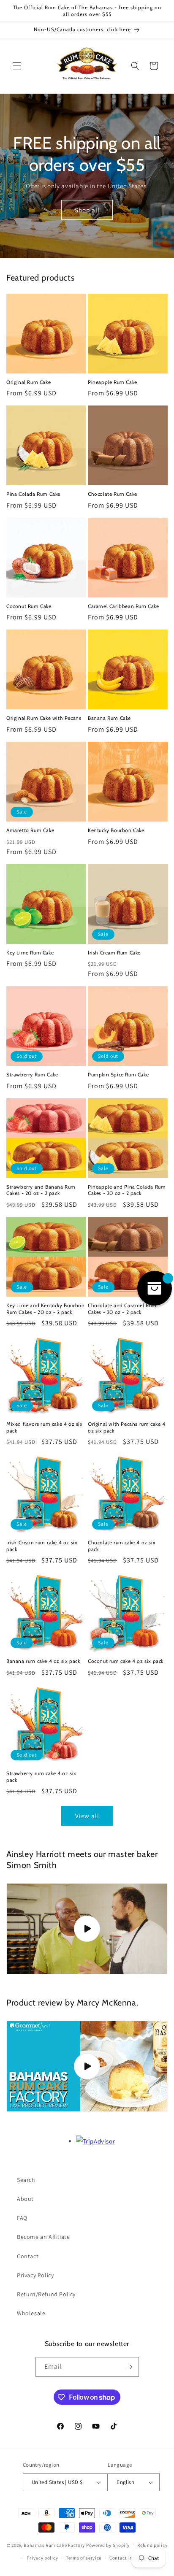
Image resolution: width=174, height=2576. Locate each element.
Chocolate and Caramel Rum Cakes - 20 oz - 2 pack (122, 1309)
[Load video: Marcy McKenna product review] (87, 2066)
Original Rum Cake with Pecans (44, 718)
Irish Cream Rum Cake (114, 953)
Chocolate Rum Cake (113, 494)
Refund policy (152, 2545)
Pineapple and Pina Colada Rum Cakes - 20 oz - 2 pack (127, 1190)
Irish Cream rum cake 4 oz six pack (42, 1546)
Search (26, 2180)
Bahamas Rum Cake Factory (54, 2545)
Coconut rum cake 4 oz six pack (126, 1661)
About (25, 2199)
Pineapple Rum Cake (113, 382)
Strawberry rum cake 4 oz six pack (41, 1777)
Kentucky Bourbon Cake (116, 830)
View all (87, 1816)
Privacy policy (42, 2558)
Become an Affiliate (43, 2237)
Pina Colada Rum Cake (33, 494)
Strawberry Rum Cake (32, 1074)
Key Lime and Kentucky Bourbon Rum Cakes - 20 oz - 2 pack (45, 1309)
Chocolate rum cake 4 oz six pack (122, 1546)
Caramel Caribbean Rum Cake (124, 606)
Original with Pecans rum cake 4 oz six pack (127, 1427)
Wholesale (31, 2313)
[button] (17, 66)
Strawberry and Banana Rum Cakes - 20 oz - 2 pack (41, 1190)
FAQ (22, 2218)
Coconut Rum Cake (29, 606)
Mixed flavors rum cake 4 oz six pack (45, 1427)
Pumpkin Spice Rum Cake (118, 1074)
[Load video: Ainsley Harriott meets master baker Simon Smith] (87, 1929)
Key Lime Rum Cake (30, 953)
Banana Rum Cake (109, 718)
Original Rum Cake (29, 382)
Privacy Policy (35, 2275)
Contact (28, 2256)
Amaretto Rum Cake (30, 830)
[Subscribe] (129, 2367)
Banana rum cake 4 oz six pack (43, 1661)
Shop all (87, 209)
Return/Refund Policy (46, 2294)
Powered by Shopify (108, 2545)
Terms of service (84, 2558)
